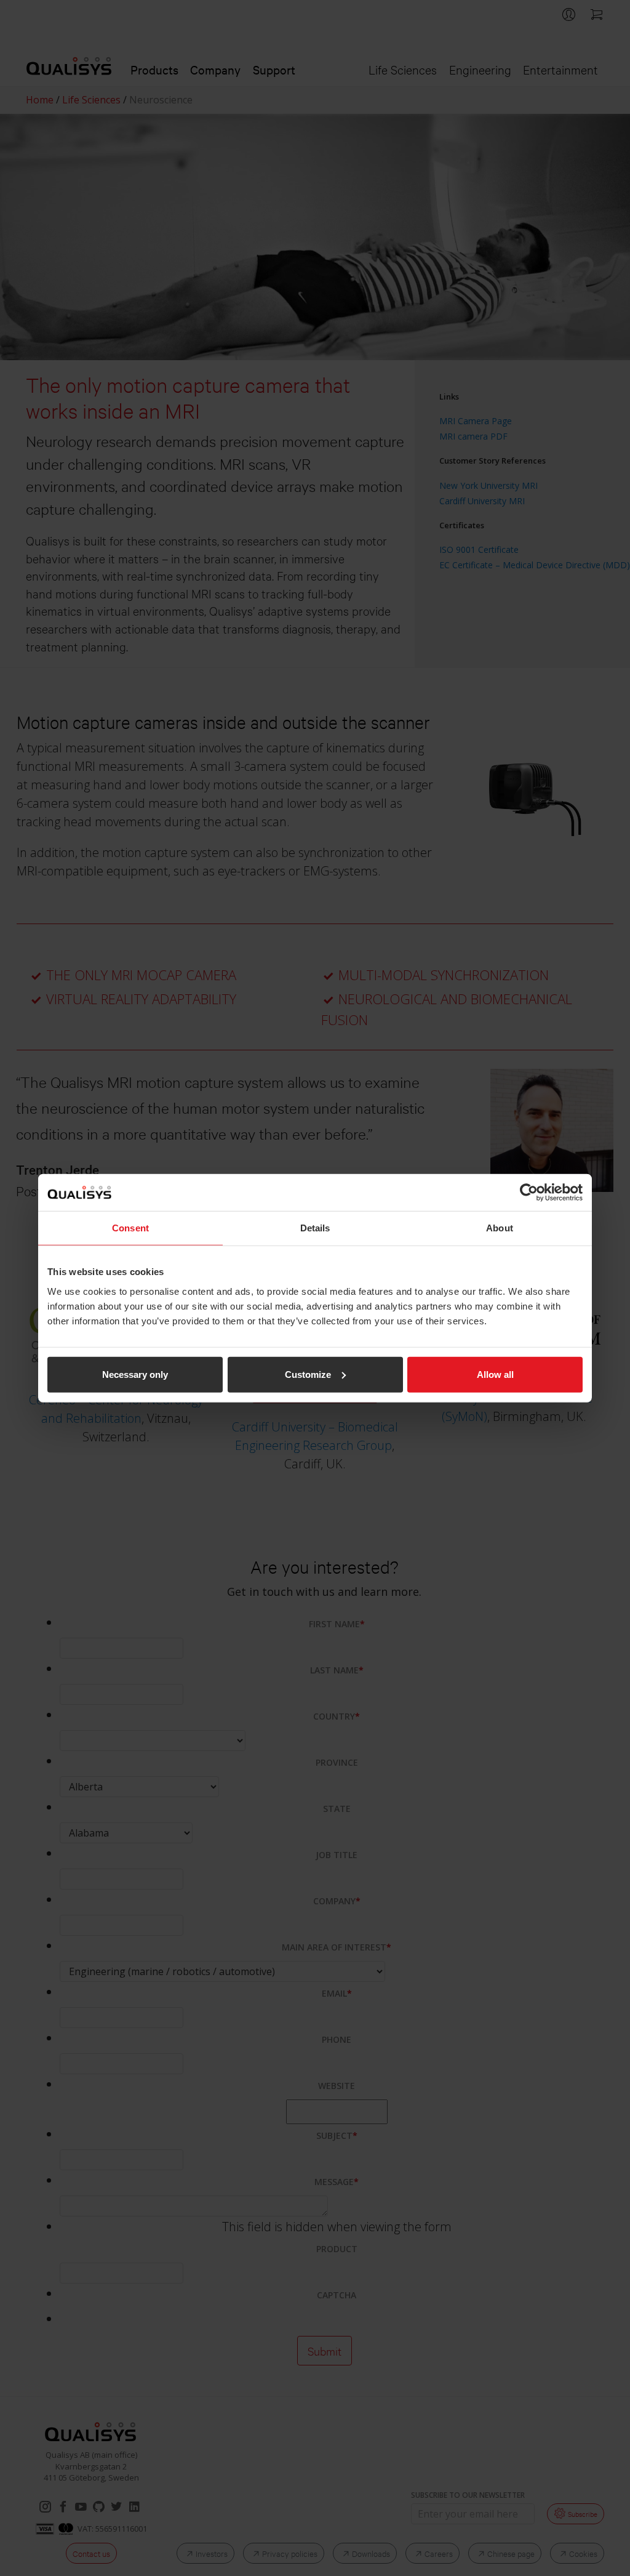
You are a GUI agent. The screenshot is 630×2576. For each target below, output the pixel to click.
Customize (308, 1374)
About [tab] (500, 1228)
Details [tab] (315, 1228)
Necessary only (135, 1374)
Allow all (495, 1374)
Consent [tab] (130, 1228)
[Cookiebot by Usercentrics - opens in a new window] (529, 1193)
